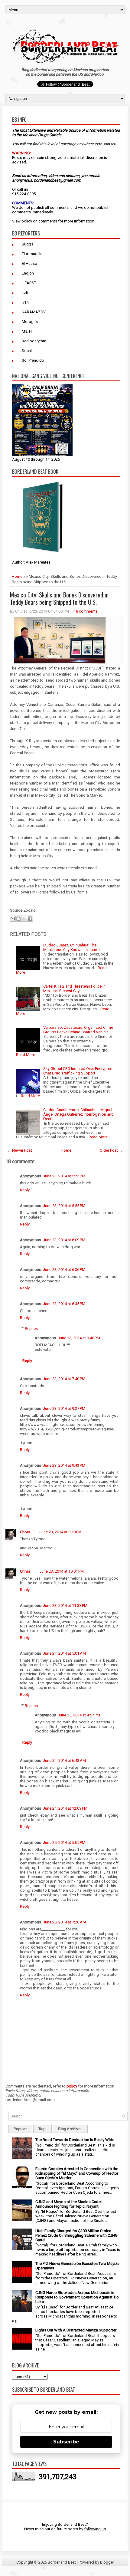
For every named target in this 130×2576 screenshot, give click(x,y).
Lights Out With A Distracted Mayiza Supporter (76, 2330)
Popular (20, 2129)
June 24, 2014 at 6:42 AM (64, 1760)
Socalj (27, 351)
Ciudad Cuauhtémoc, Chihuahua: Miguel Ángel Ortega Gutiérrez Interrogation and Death (78, 1114)
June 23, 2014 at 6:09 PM (64, 1240)
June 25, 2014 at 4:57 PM (79, 1715)
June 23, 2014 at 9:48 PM (79, 1338)
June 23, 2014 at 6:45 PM (64, 1304)
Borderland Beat (62, 2562)
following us (95, 2529)
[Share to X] (24, 919)
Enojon (28, 273)
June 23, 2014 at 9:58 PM (60, 1532)
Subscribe (66, 2442)
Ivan (25, 302)
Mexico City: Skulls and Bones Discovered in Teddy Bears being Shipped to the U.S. (59, 598)
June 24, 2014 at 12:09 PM (65, 1808)
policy (27, 221)
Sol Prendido (33, 360)
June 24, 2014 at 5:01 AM (64, 1653)
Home (17, 576)
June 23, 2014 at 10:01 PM (62, 1571)
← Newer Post (20, 1150)
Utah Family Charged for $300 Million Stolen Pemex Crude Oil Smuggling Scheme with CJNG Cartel (76, 2235)
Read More (26, 1055)
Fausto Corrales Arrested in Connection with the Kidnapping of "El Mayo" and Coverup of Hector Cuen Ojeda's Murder (77, 2173)
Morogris (30, 322)
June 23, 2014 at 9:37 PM (64, 1408)
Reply (25, 1190)
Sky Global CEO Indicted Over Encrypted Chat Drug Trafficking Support (78, 1071)
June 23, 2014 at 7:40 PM (64, 1379)
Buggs (28, 244)
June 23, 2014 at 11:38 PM (65, 1605)
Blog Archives (70, 2129)
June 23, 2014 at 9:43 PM (64, 1465)
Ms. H (27, 331)
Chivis (25, 1532)
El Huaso (29, 263)
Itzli (25, 293)
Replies (31, 1329)
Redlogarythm (34, 341)
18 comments (86, 611)
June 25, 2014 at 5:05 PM (64, 1842)
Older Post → (111, 1150)
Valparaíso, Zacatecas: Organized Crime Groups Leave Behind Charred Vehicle (78, 1030)
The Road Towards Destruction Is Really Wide (75, 2140)
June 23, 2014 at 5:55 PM (64, 1206)
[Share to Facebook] (30, 919)
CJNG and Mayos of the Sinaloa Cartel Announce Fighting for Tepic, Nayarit (68, 2204)
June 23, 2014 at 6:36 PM (64, 1270)
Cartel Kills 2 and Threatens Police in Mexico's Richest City (74, 989)
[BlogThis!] (18, 919)
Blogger (107, 2562)
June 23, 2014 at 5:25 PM (64, 1176)
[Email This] (13, 919)
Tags (42, 2129)
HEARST (29, 283)
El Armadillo (32, 254)
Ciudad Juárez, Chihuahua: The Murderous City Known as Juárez (72, 947)
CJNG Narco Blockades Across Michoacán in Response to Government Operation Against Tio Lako (77, 2297)
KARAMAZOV (34, 312)
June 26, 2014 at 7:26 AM (64, 1922)
